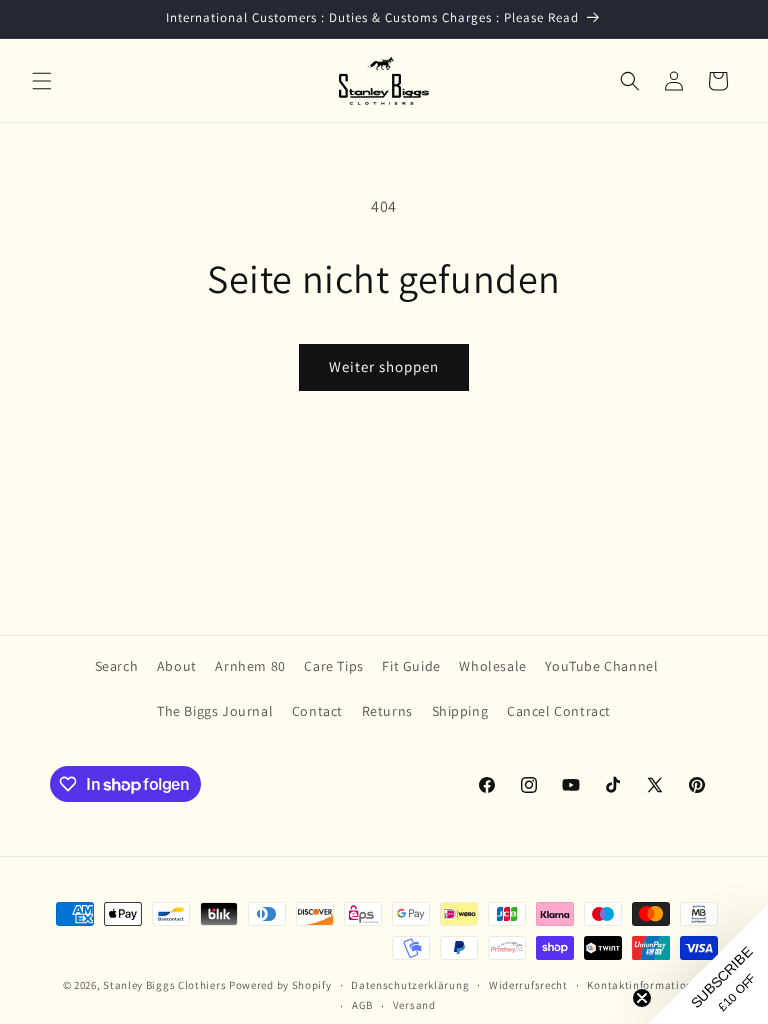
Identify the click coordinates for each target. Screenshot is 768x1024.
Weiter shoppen (384, 366)
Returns (387, 711)
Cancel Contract (559, 711)
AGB (362, 1005)
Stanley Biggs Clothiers (164, 985)
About (177, 666)
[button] (42, 81)
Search (117, 666)
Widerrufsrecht (528, 985)
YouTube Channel (601, 666)
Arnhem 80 (250, 666)
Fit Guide (411, 666)
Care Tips (333, 666)
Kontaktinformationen (646, 985)
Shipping (460, 711)
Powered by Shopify (280, 985)
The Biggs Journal (215, 711)
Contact (317, 711)
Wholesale (492, 666)
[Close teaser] (642, 998)
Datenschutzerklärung (410, 985)
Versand (414, 1005)
